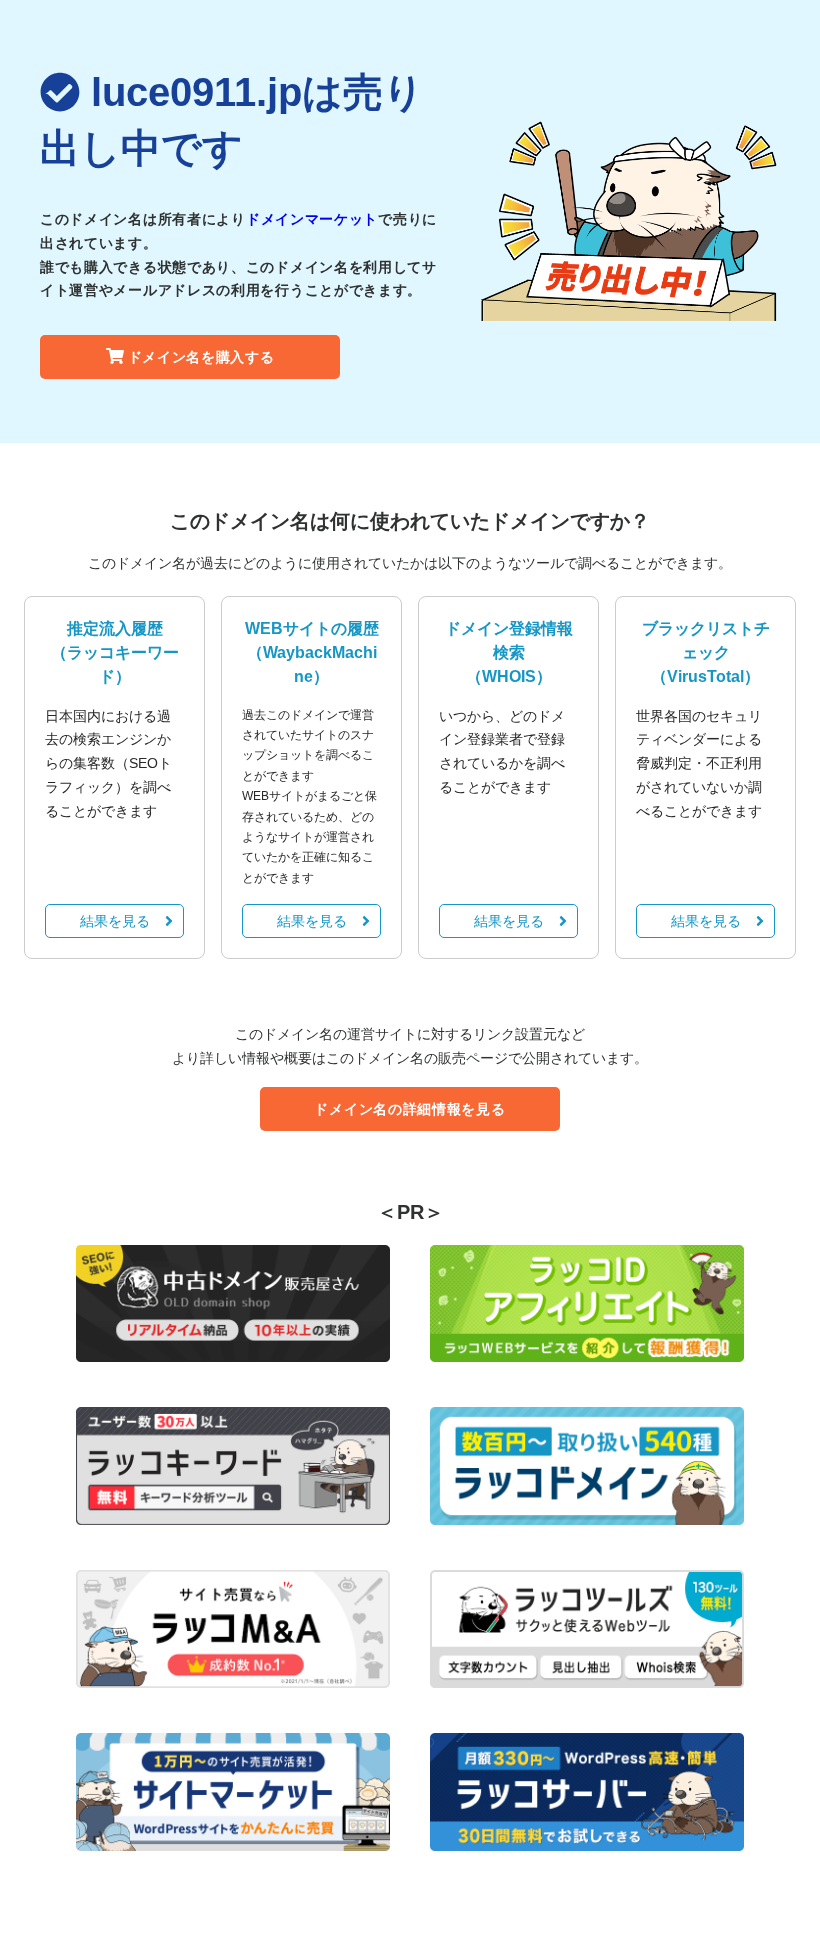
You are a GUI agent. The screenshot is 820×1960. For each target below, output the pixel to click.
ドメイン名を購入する (201, 357)
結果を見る (115, 921)
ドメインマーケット (312, 219)
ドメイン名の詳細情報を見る (409, 1109)
